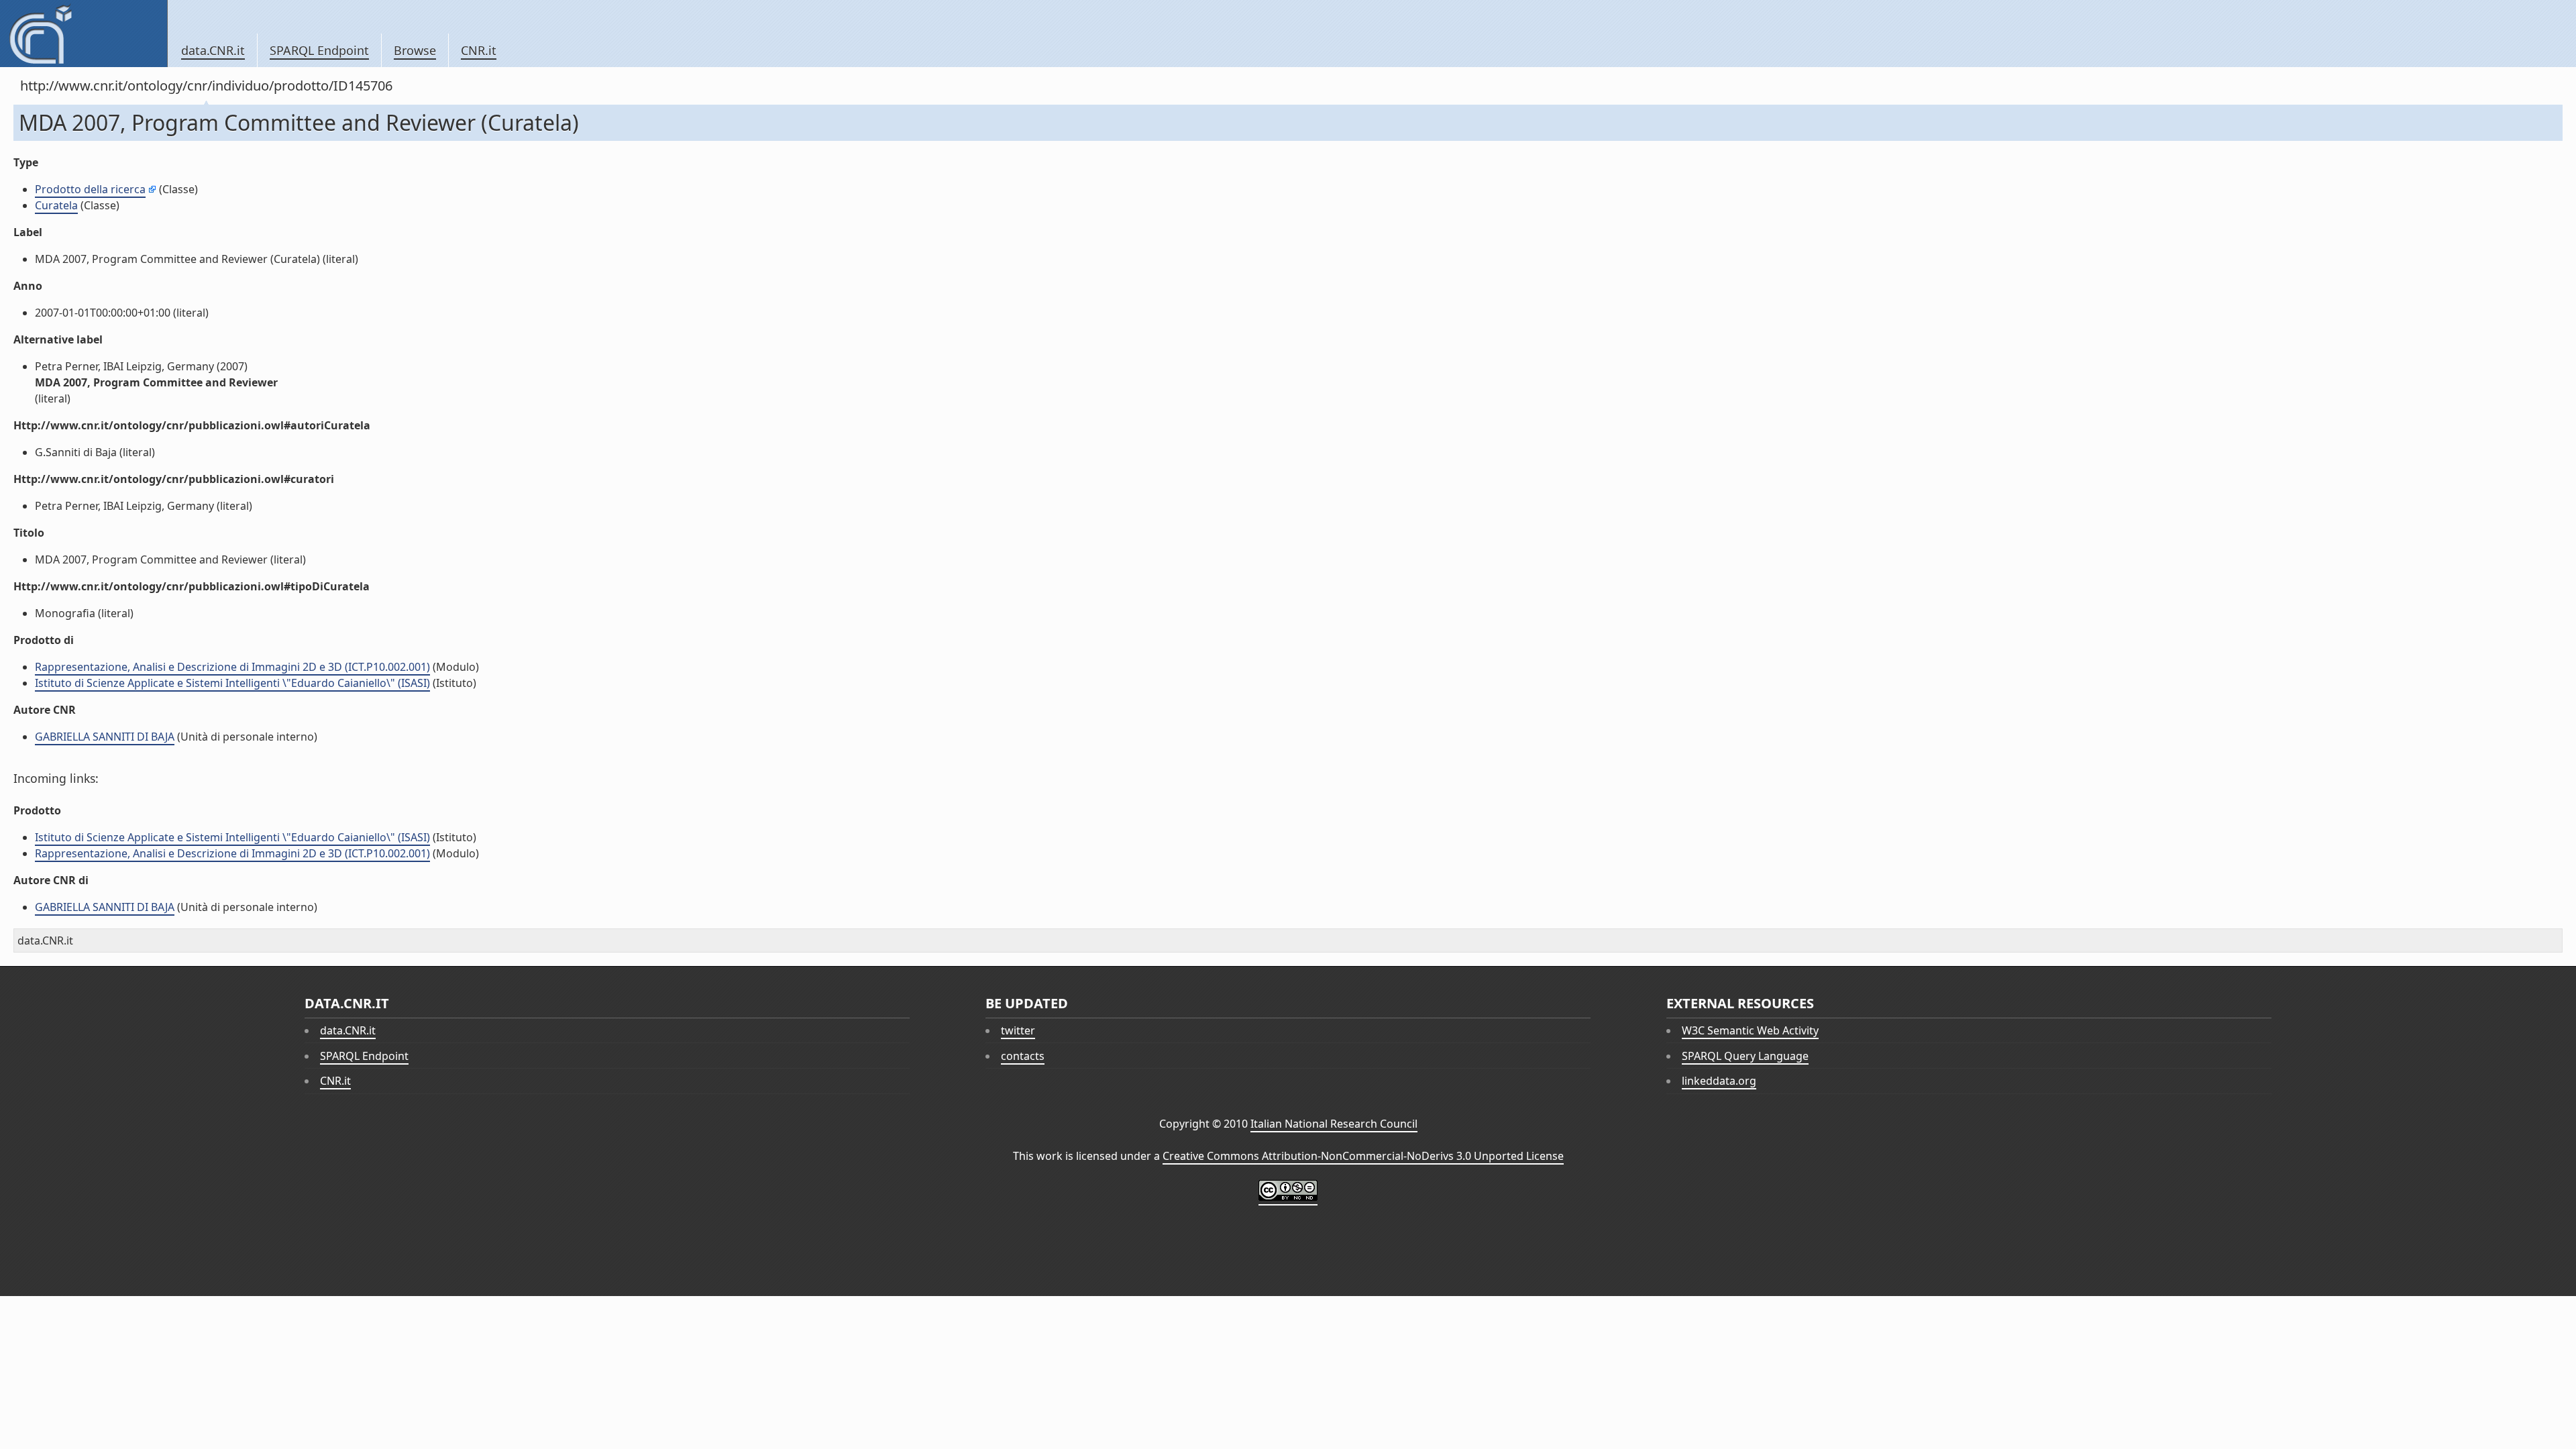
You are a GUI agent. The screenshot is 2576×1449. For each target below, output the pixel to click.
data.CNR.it (213, 50)
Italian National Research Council (1334, 1124)
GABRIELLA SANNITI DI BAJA (105, 737)
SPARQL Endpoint (319, 50)
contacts (1023, 1056)
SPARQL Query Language (1745, 1056)
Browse (415, 50)
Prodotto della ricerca (90, 189)
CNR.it (479, 50)
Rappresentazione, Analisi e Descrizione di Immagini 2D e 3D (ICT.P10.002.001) (232, 667)
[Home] (84, 34)
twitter (1018, 1030)
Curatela (56, 205)
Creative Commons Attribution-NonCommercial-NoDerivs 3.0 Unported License (1363, 1156)
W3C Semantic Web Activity (1750, 1030)
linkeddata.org (1719, 1081)
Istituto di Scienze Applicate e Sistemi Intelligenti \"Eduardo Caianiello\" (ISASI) (232, 683)
